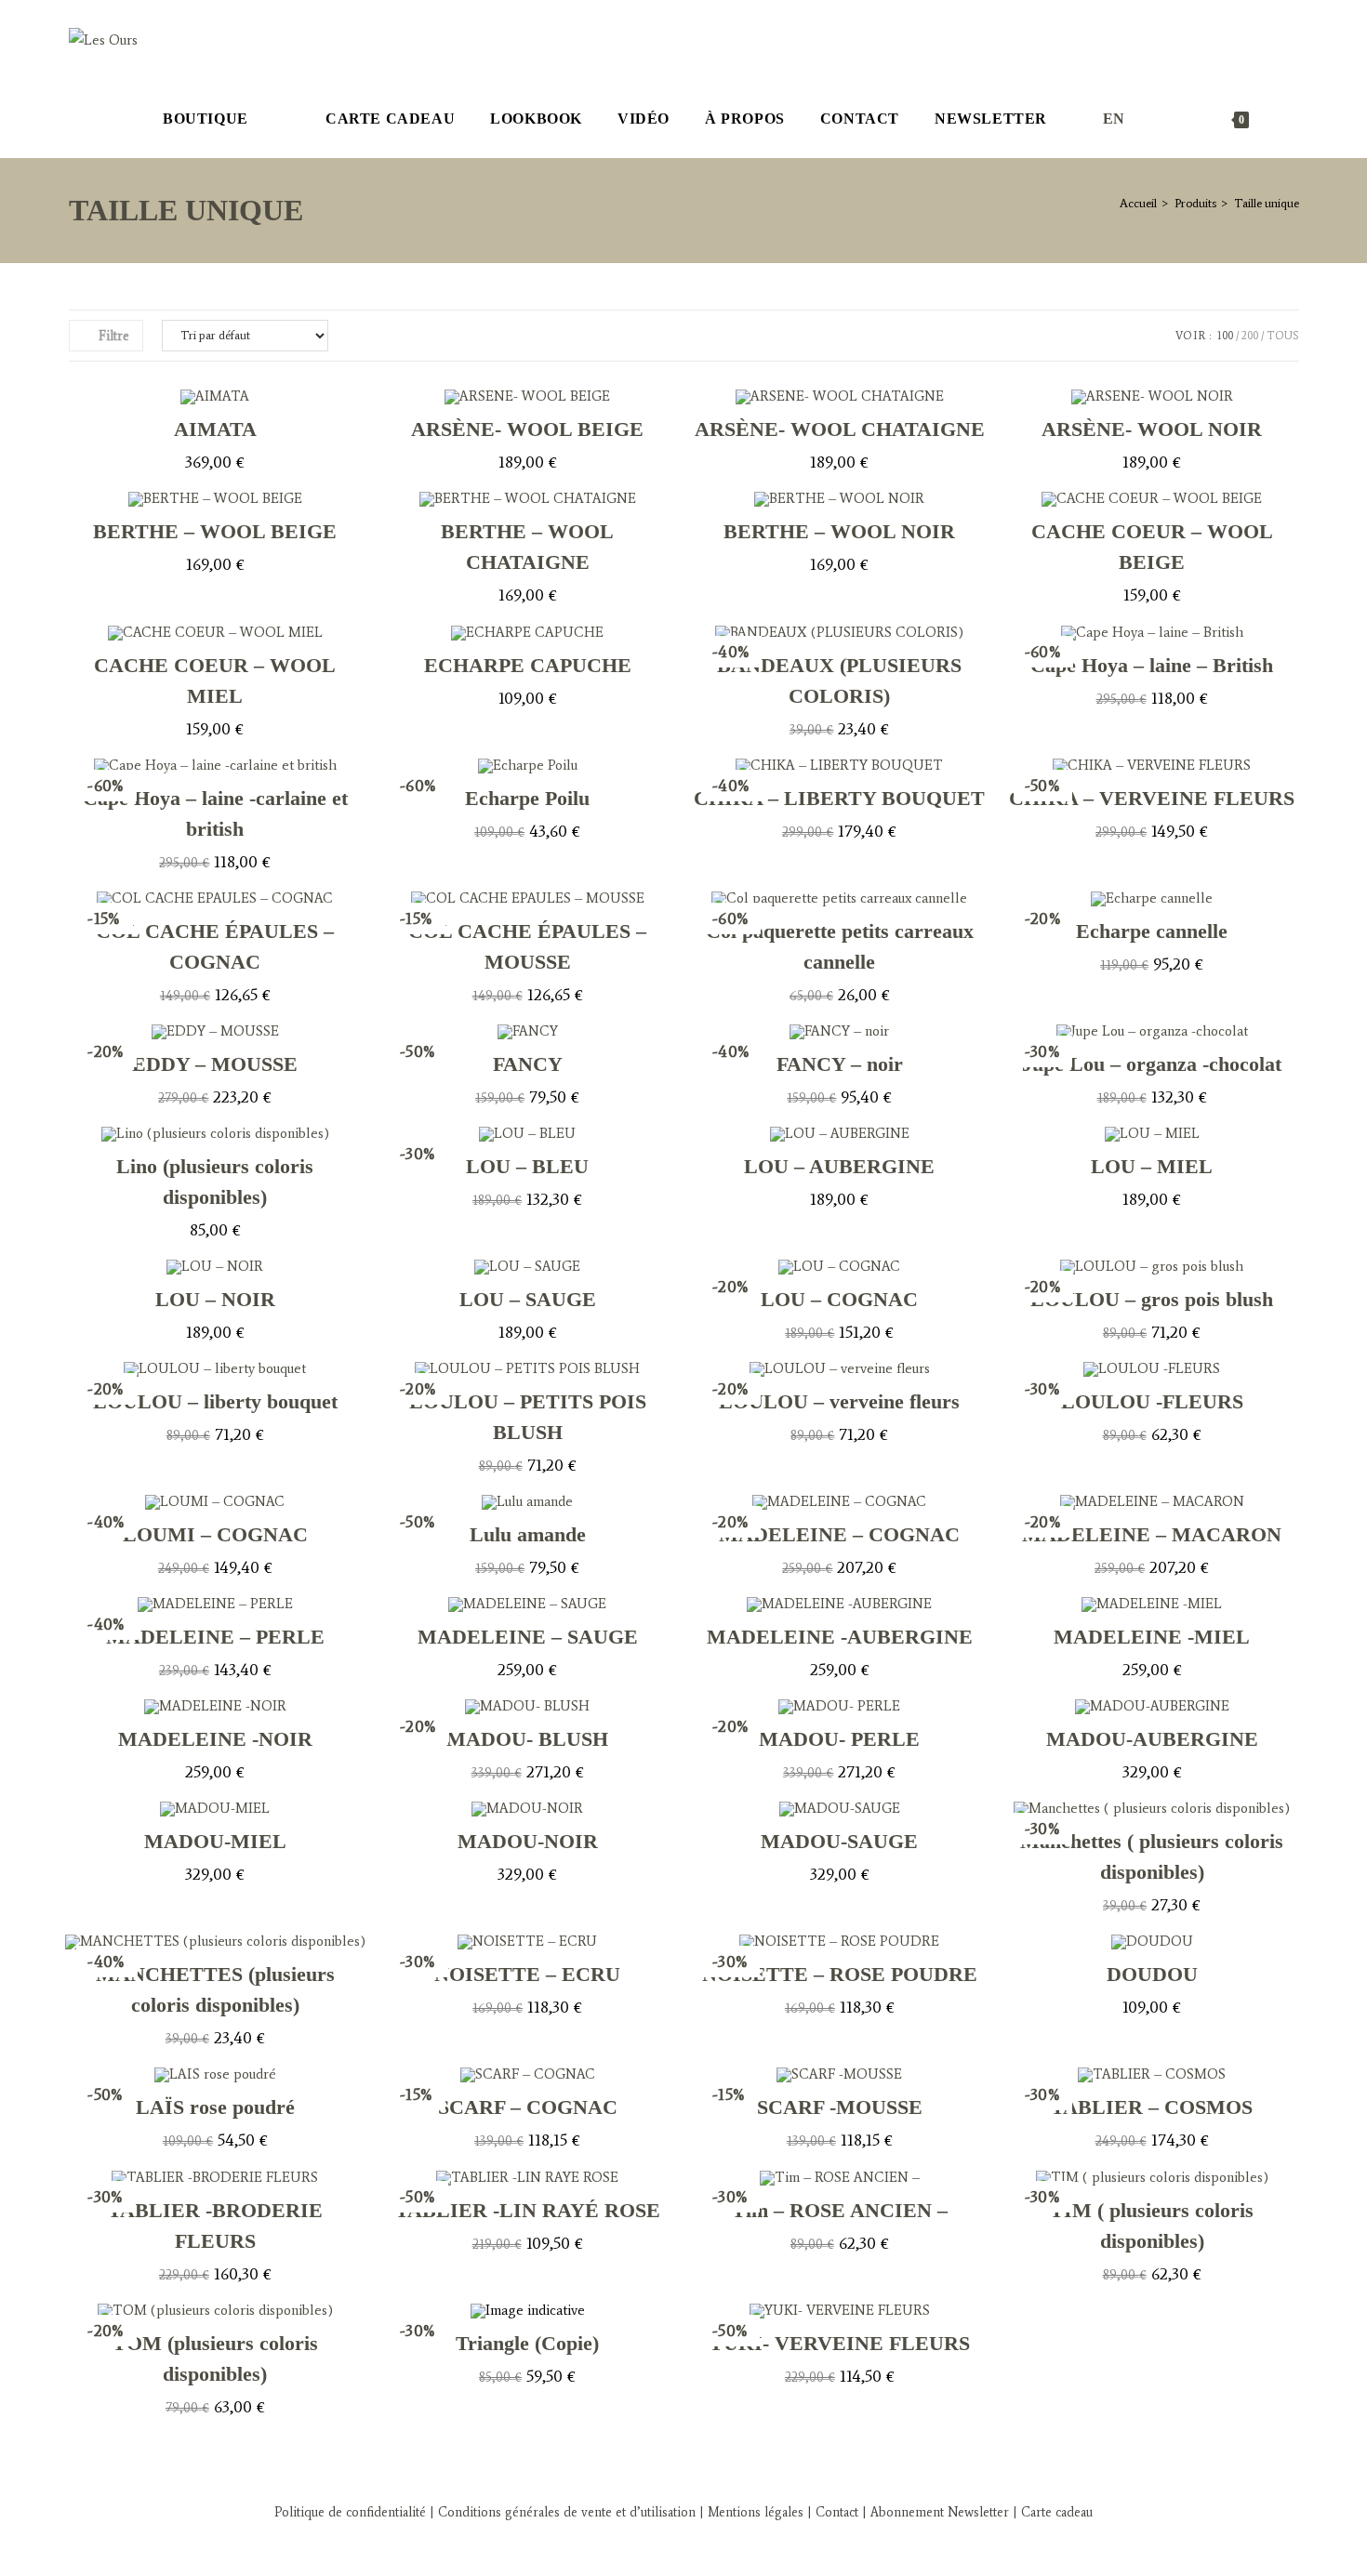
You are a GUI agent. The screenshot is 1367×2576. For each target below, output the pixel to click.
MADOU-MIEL (215, 1841)
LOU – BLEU (527, 1166)
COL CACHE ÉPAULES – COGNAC (215, 946)
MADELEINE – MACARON (1152, 1534)
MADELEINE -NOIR (215, 1739)
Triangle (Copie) (527, 2343)
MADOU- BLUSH (527, 1739)
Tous (1283, 336)
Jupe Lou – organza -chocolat (1152, 1064)
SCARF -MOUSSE (840, 2107)
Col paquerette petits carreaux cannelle (840, 946)
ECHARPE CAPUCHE (528, 665)
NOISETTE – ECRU (527, 1974)
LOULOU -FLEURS (1152, 1401)
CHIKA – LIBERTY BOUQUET (839, 798)
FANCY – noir (840, 1064)
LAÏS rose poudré (215, 2107)
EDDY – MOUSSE (215, 1064)
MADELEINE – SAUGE (528, 1637)
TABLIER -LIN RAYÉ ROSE (528, 2210)
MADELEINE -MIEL (1152, 1637)
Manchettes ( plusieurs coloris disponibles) (1152, 1856)
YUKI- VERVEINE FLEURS (839, 2343)
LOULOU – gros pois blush (1152, 1299)
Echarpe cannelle (1152, 931)
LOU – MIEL (1152, 1166)
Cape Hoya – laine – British (1152, 665)
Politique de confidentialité (350, 2512)
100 (1225, 336)
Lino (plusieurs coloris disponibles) (215, 1182)
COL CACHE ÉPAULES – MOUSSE (527, 946)
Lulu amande (528, 1534)
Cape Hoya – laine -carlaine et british (215, 813)
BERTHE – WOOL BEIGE (215, 531)
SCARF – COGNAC (528, 2107)
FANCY (528, 1064)
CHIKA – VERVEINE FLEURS (1152, 798)
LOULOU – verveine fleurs (839, 1401)
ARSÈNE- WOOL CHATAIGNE (840, 429)
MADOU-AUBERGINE (1152, 1739)
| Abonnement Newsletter (936, 2512)
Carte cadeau (1057, 2512)
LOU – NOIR (215, 1299)
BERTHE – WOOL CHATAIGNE (527, 547)
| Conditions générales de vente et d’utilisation (561, 2512)
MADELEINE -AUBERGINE (840, 1637)
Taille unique (1267, 203)
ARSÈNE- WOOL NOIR (1152, 429)
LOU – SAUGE (528, 1299)
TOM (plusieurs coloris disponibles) (215, 2358)
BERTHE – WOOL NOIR (839, 531)
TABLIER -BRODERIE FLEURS (215, 2226)
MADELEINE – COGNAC (839, 1534)
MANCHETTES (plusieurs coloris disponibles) (215, 1989)
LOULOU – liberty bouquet (215, 1401)
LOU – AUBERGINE (839, 1166)
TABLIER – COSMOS (1152, 2107)
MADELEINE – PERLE (215, 1637)
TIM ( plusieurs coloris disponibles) (1152, 2226)
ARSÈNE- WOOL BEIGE (527, 429)
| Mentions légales (750, 2512)
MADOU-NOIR (528, 1841)
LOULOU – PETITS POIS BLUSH (528, 1417)
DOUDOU (1152, 1974)
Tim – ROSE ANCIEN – (840, 2210)
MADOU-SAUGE (839, 1841)
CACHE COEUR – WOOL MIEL (215, 680)
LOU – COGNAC (839, 1299)
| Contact (833, 2512)
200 (1250, 336)
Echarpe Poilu (527, 798)
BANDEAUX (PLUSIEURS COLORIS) (839, 680)
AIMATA (215, 429)
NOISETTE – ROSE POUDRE (840, 1974)
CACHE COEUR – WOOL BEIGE (1152, 547)
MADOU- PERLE (839, 1739)
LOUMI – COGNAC (215, 1534)
